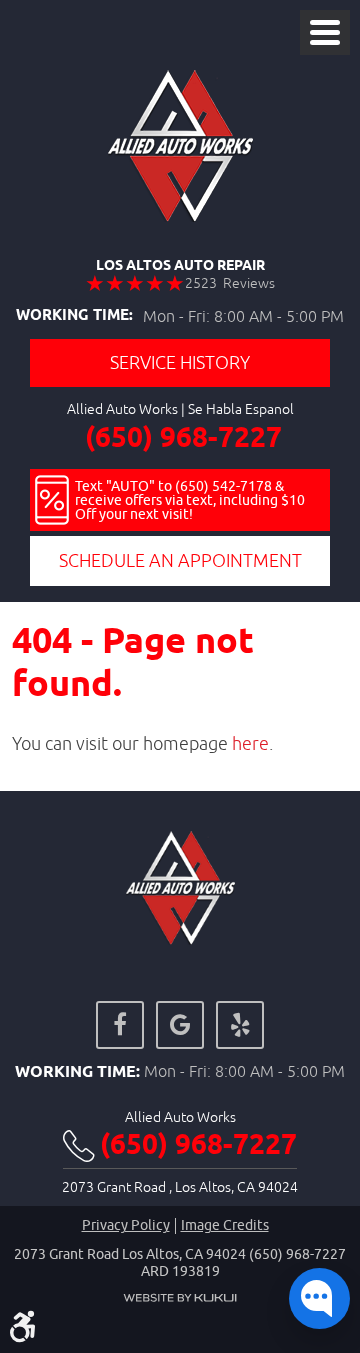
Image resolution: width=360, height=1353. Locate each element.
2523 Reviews (230, 283)
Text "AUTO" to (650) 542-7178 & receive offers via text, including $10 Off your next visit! (190, 500)
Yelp (240, 1025)
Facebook (120, 1025)
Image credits (225, 1225)
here (250, 743)
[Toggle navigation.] (325, 32)
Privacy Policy (126, 1225)
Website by (180, 1298)
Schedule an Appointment (180, 560)
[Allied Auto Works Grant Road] (180, 146)
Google (180, 1025)
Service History (180, 362)
